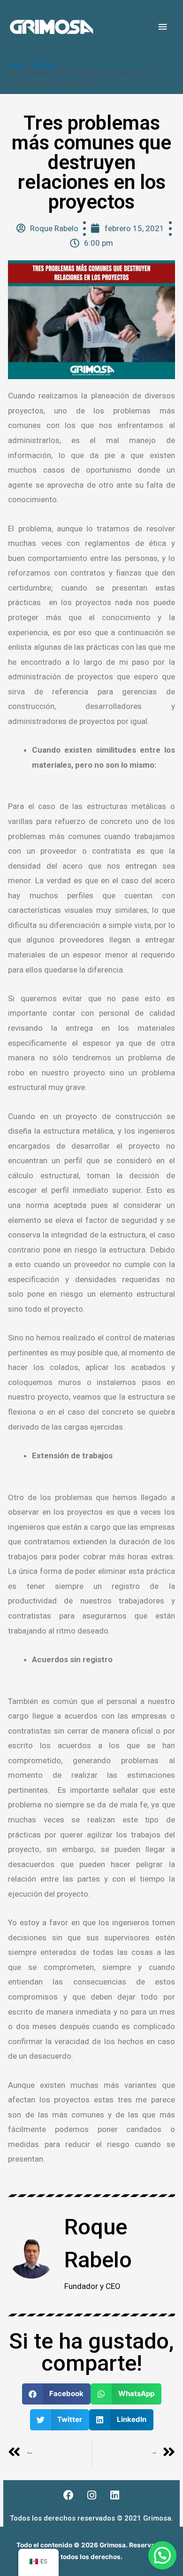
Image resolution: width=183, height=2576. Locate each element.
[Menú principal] (163, 27)
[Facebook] (69, 2495)
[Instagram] (91, 2495)
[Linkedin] (114, 2495)
